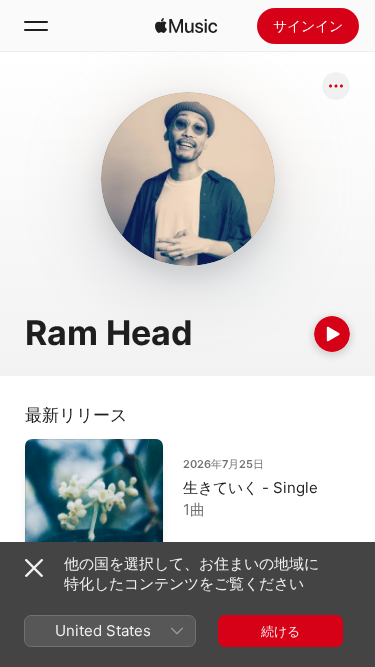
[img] (186, 26)
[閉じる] (34, 568)
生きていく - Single (250, 487)
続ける (280, 631)
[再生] (332, 334)
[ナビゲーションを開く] (36, 26)
